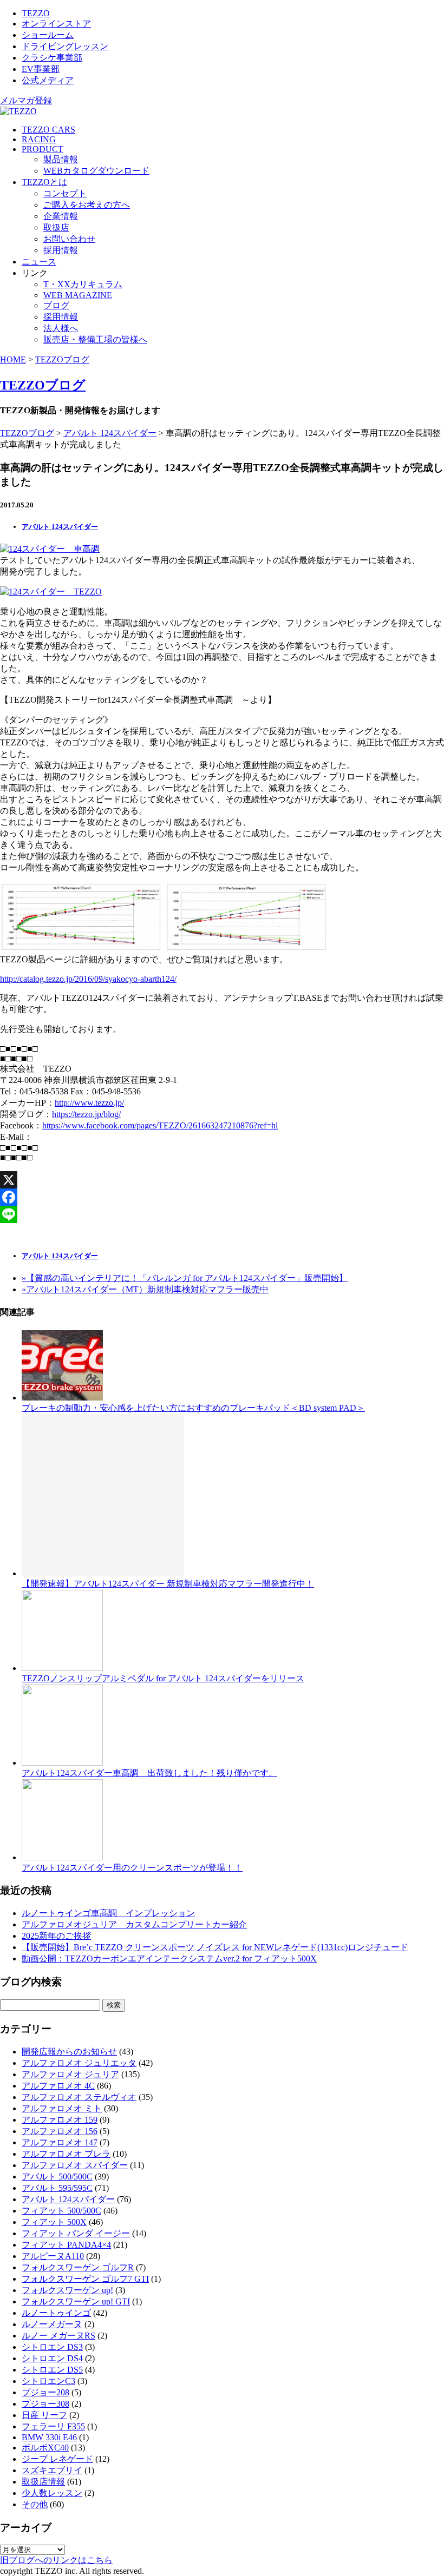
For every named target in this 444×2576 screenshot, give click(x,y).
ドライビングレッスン (65, 46)
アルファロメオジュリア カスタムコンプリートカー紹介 (134, 1924)
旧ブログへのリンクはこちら (56, 2560)
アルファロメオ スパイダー (75, 2165)
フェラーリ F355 (53, 2426)
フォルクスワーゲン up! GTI (76, 2301)
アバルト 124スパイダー (110, 433)
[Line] (222, 1214)
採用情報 (61, 250)
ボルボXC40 (45, 2448)
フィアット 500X (54, 2222)
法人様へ (61, 328)
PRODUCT (43, 149)
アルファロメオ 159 (60, 2120)
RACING (39, 139)
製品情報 (61, 159)
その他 (35, 2504)
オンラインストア (56, 24)
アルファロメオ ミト (62, 2108)
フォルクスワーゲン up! (67, 2290)
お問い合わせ (69, 239)
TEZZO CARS (48, 130)
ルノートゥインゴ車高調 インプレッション (108, 1913)
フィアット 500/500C (61, 2211)
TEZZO (36, 13)
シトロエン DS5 (52, 2370)
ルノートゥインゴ (56, 2313)
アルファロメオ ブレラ (66, 2154)
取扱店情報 (43, 2482)
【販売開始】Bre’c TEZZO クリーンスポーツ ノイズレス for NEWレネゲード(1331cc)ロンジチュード (215, 1947)
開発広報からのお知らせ (69, 2052)
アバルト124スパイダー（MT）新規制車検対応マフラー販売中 (145, 1289)
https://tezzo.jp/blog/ (86, 1114)
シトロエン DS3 (52, 2347)
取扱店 (56, 227)
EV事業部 (41, 69)
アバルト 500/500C (57, 2177)
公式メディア (48, 80)
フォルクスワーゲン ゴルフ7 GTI (85, 2279)
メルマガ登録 (26, 100)
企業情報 (61, 216)
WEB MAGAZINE (78, 295)
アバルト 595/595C (57, 2188)
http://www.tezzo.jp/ (89, 1103)
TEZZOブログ (62, 359)
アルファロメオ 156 (60, 2131)
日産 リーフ (44, 2415)
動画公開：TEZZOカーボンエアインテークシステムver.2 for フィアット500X (169, 1959)
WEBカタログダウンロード (96, 171)
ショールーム (48, 35)
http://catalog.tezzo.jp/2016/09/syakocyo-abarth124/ (88, 979)
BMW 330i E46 (49, 2437)
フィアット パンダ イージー (76, 2233)
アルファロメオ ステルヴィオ (79, 2097)
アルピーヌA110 (53, 2256)
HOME (13, 359)
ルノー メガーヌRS (58, 2336)
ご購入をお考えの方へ (87, 205)
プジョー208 (45, 2392)
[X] (222, 1180)
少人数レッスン (52, 2493)
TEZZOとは (44, 182)
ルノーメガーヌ (52, 2324)
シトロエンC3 (48, 2381)
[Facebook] (222, 1197)
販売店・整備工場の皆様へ (95, 339)
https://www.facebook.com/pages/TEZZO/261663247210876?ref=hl (160, 1125)
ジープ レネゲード (57, 2459)
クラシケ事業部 (52, 58)
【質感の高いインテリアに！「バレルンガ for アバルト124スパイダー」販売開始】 (185, 1278)
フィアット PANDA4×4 (66, 2245)
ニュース (39, 262)
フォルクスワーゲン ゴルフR (78, 2267)
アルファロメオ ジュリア (70, 2074)
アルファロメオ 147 (60, 2142)
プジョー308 (45, 2404)
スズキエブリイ (52, 2470)
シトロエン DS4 (52, 2358)
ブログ (56, 305)
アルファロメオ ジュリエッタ (79, 2063)
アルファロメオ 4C (58, 2086)
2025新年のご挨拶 (56, 1936)
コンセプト (65, 193)
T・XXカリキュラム (83, 284)
